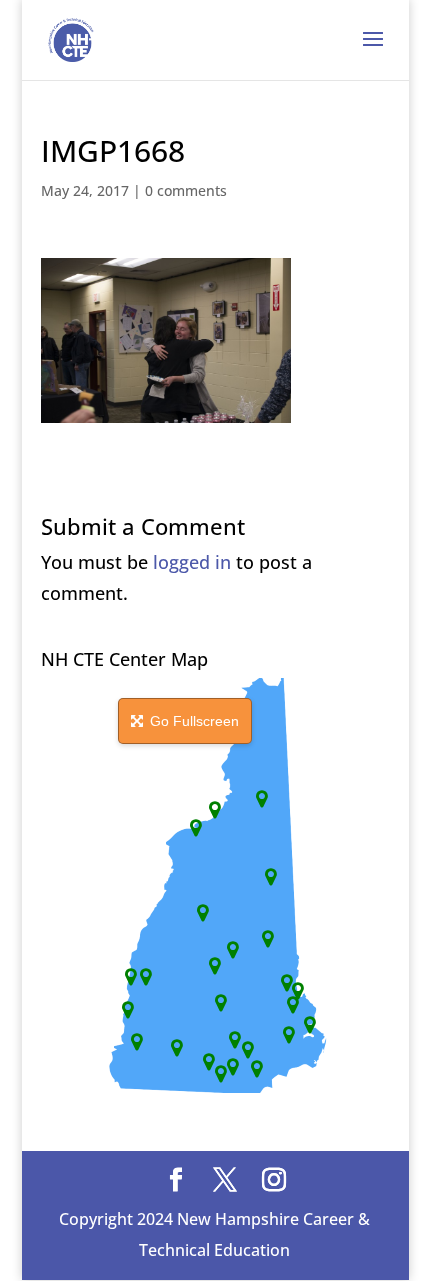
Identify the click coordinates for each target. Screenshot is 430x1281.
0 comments (186, 190)
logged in (192, 562)
